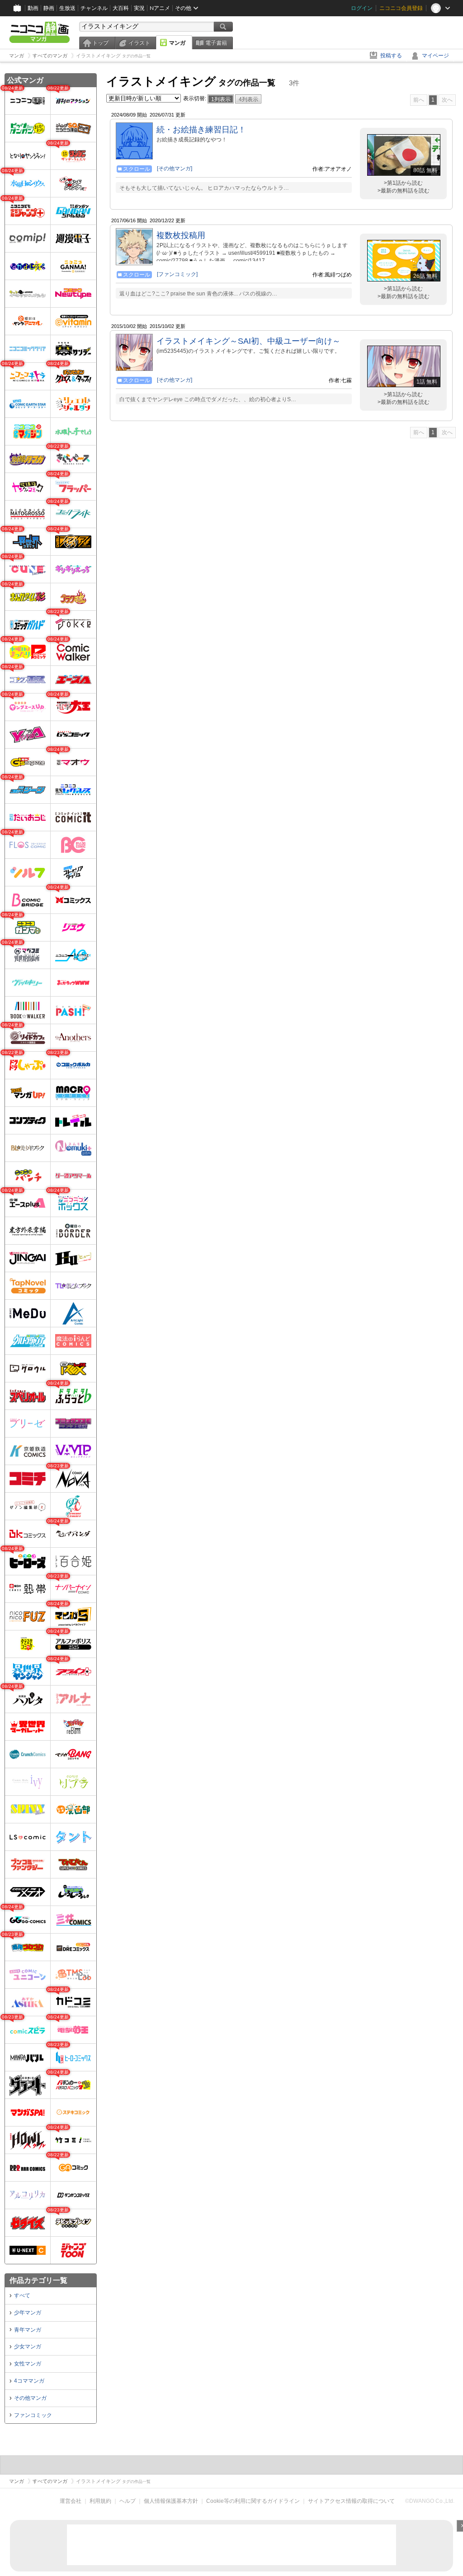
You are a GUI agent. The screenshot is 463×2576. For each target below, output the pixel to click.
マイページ (435, 56)
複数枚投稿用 (181, 235)
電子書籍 (216, 43)
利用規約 (100, 2501)
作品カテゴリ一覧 (38, 2280)
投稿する (391, 56)
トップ (100, 43)
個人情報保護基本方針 (171, 2501)
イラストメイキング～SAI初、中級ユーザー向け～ (248, 341)
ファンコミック (33, 2415)
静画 (49, 8)
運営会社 (71, 2501)
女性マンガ (28, 2364)
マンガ (177, 43)
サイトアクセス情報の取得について (351, 2501)
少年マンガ (28, 2313)
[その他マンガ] (175, 169)
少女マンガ (28, 2347)
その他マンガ (30, 2398)
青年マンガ (28, 2330)
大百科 (121, 8)
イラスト (139, 43)
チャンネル (94, 8)
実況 (139, 8)
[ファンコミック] (177, 274)
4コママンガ (29, 2381)
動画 (33, 8)
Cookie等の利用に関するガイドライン (253, 2501)
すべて (22, 2295)
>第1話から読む (403, 183)
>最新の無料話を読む (404, 191)
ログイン (362, 8)
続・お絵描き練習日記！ (201, 130)
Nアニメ (160, 8)
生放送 (67, 8)
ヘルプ (128, 2501)
